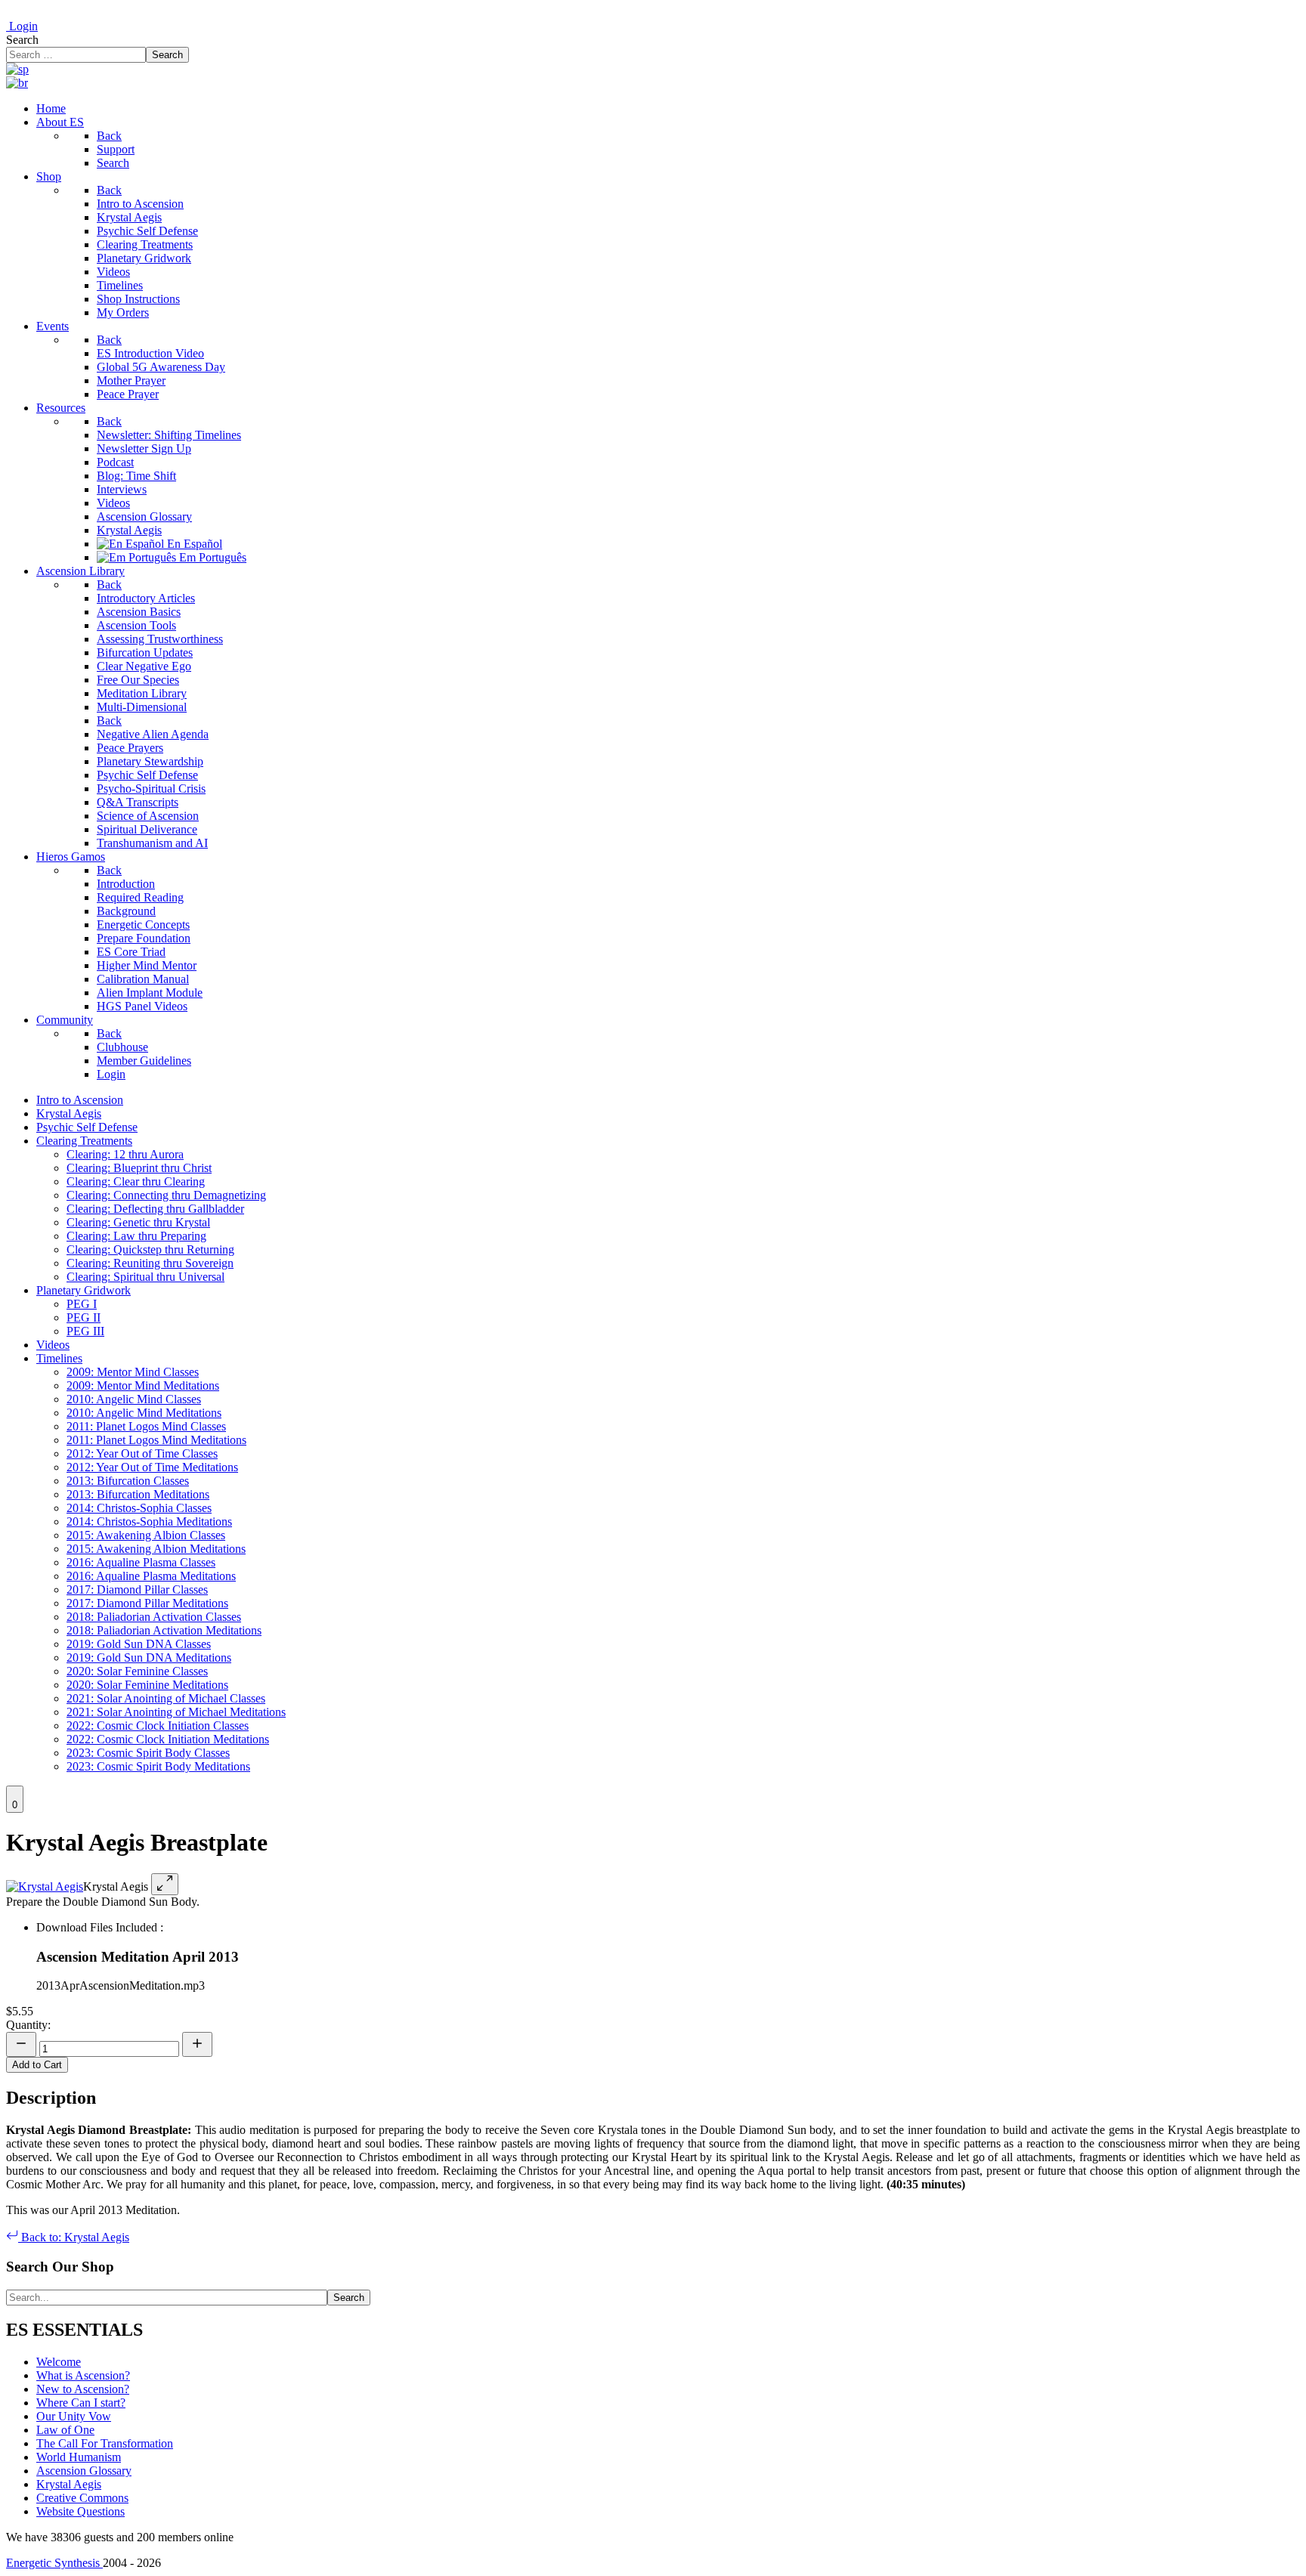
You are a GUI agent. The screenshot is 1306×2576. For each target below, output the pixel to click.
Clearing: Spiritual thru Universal (145, 1277)
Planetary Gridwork (84, 1290)
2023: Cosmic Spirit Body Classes (148, 1753)
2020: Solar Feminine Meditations (147, 1685)
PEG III (85, 1331)
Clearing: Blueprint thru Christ (139, 1168)
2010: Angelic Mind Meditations (144, 1413)
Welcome (59, 2362)
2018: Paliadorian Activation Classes (154, 1617)
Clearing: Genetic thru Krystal (138, 1222)
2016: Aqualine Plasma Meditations (151, 1576)
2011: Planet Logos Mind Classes (146, 1426)
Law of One (65, 2430)
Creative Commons (82, 2498)
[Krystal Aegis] (45, 1886)
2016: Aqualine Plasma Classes (141, 1562)
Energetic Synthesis (54, 2563)
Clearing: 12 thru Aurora (125, 1154)
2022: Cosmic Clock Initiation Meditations (168, 1739)
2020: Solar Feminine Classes (137, 1671)
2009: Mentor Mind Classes (133, 1372)
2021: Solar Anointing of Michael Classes (166, 1698)
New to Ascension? (83, 2389)
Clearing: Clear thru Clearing (136, 1181)
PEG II (84, 1317)
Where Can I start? (81, 2403)
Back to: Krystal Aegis (74, 2237)
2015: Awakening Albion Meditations (156, 1549)
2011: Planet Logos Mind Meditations (156, 1440)
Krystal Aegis (69, 1113)
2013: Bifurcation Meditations (138, 1494)
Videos (53, 1345)
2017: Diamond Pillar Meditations (147, 1603)
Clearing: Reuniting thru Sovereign (150, 1263)
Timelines (59, 1358)
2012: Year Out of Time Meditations (152, 1467)
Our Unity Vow (74, 2416)
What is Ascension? (83, 2375)
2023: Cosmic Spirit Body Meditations (158, 1766)
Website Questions (80, 2511)
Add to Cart (37, 2065)
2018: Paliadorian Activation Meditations (164, 1630)
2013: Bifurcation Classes (128, 1481)
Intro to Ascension (80, 1100)
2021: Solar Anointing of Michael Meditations (176, 1712)
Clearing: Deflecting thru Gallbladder (155, 1209)
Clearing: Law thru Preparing (136, 1236)
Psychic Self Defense (87, 1127)
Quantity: (28, 2025)
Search (22, 40)
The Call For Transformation (105, 2443)
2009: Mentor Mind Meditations (143, 1385)
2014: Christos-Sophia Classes (139, 1508)
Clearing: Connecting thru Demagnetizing (166, 1195)
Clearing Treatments (84, 1141)
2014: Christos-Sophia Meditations (149, 1521)
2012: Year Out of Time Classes (142, 1453)
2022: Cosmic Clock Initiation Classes (158, 1726)
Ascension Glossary (84, 2471)
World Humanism (79, 2457)
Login (22, 26)
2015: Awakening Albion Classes (146, 1535)
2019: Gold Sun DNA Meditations (149, 1658)
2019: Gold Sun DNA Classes (139, 1644)
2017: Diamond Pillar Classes (137, 1590)
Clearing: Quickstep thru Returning (150, 1249)
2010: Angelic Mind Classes (134, 1399)
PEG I (82, 1304)
